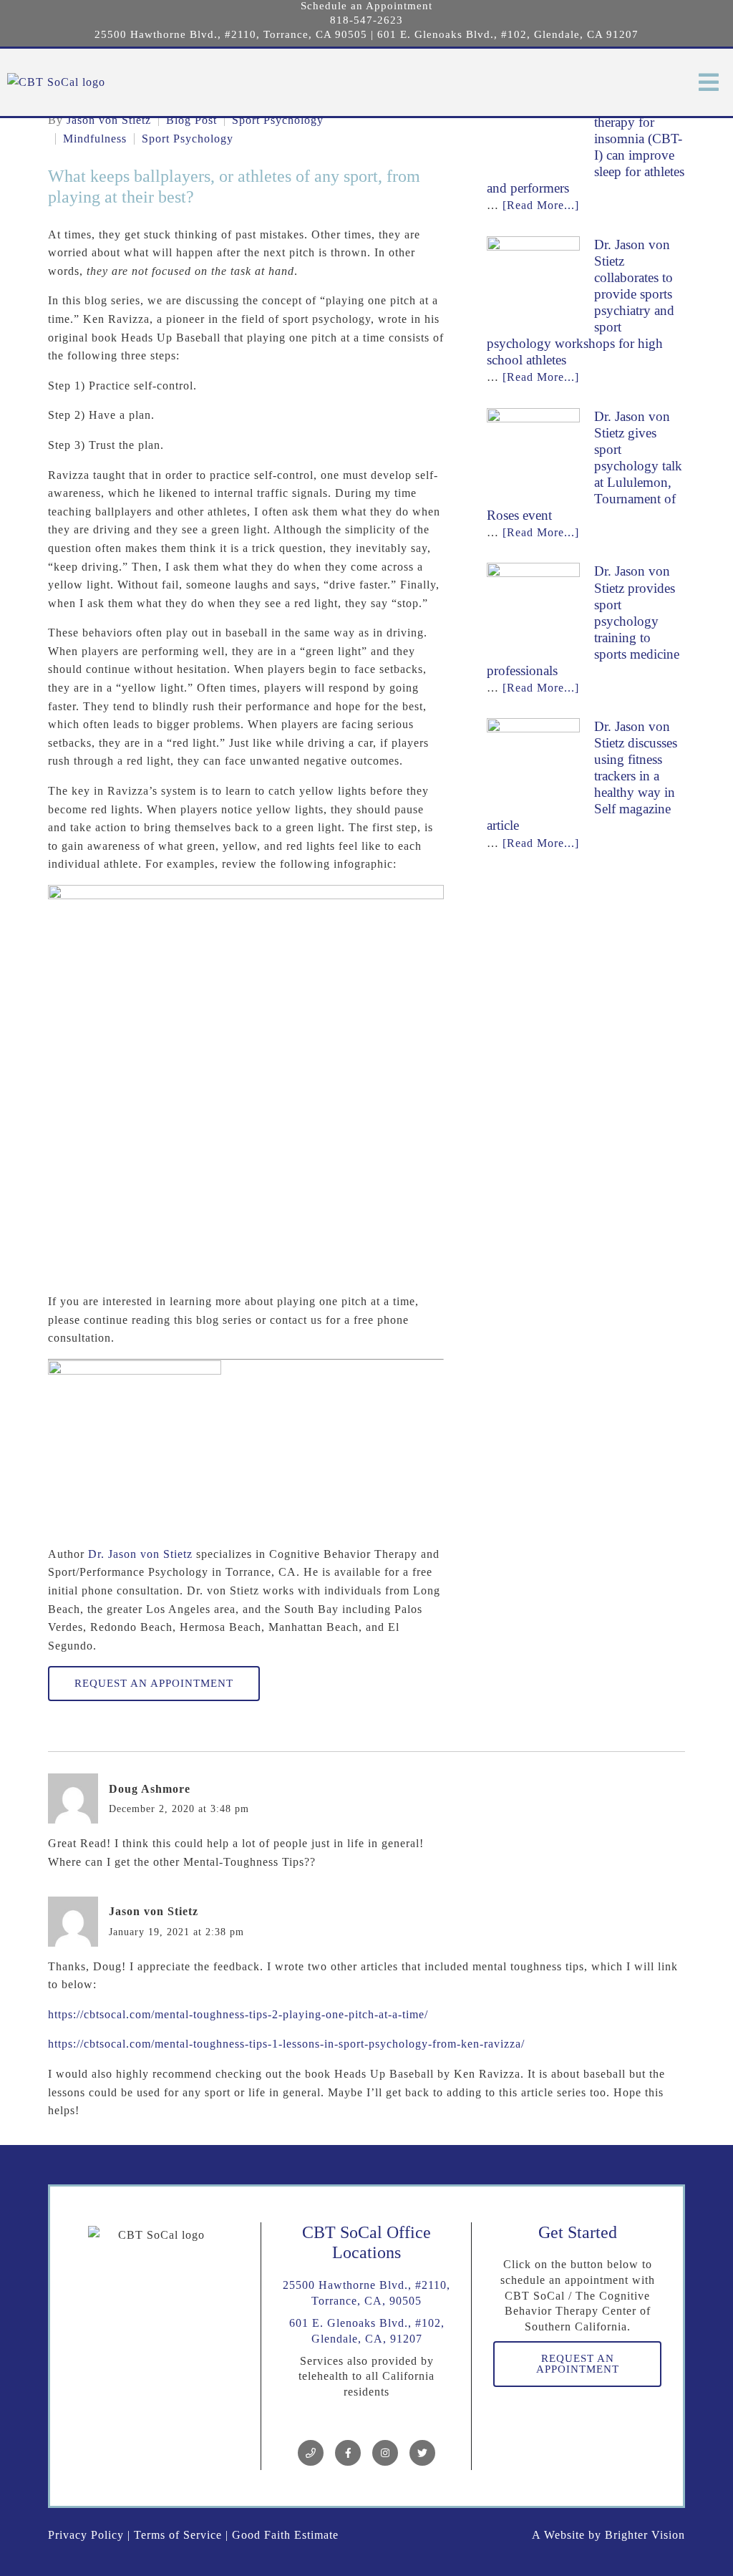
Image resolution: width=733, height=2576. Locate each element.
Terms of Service (178, 2535)
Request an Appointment (154, 1683)
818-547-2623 (366, 20)
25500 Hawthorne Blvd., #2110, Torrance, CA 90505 (231, 34)
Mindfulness (95, 139)
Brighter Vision (645, 2535)
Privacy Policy (86, 2535)
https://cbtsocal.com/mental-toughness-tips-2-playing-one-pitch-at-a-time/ (238, 2014)
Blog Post (191, 120)
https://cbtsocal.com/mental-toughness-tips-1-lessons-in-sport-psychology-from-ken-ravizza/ (286, 2044)
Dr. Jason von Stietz (140, 1554)
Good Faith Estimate (285, 2535)
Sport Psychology (278, 120)
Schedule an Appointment (366, 6)
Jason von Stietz (109, 120)
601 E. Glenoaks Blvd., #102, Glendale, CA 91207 (508, 34)
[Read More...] (541, 205)
